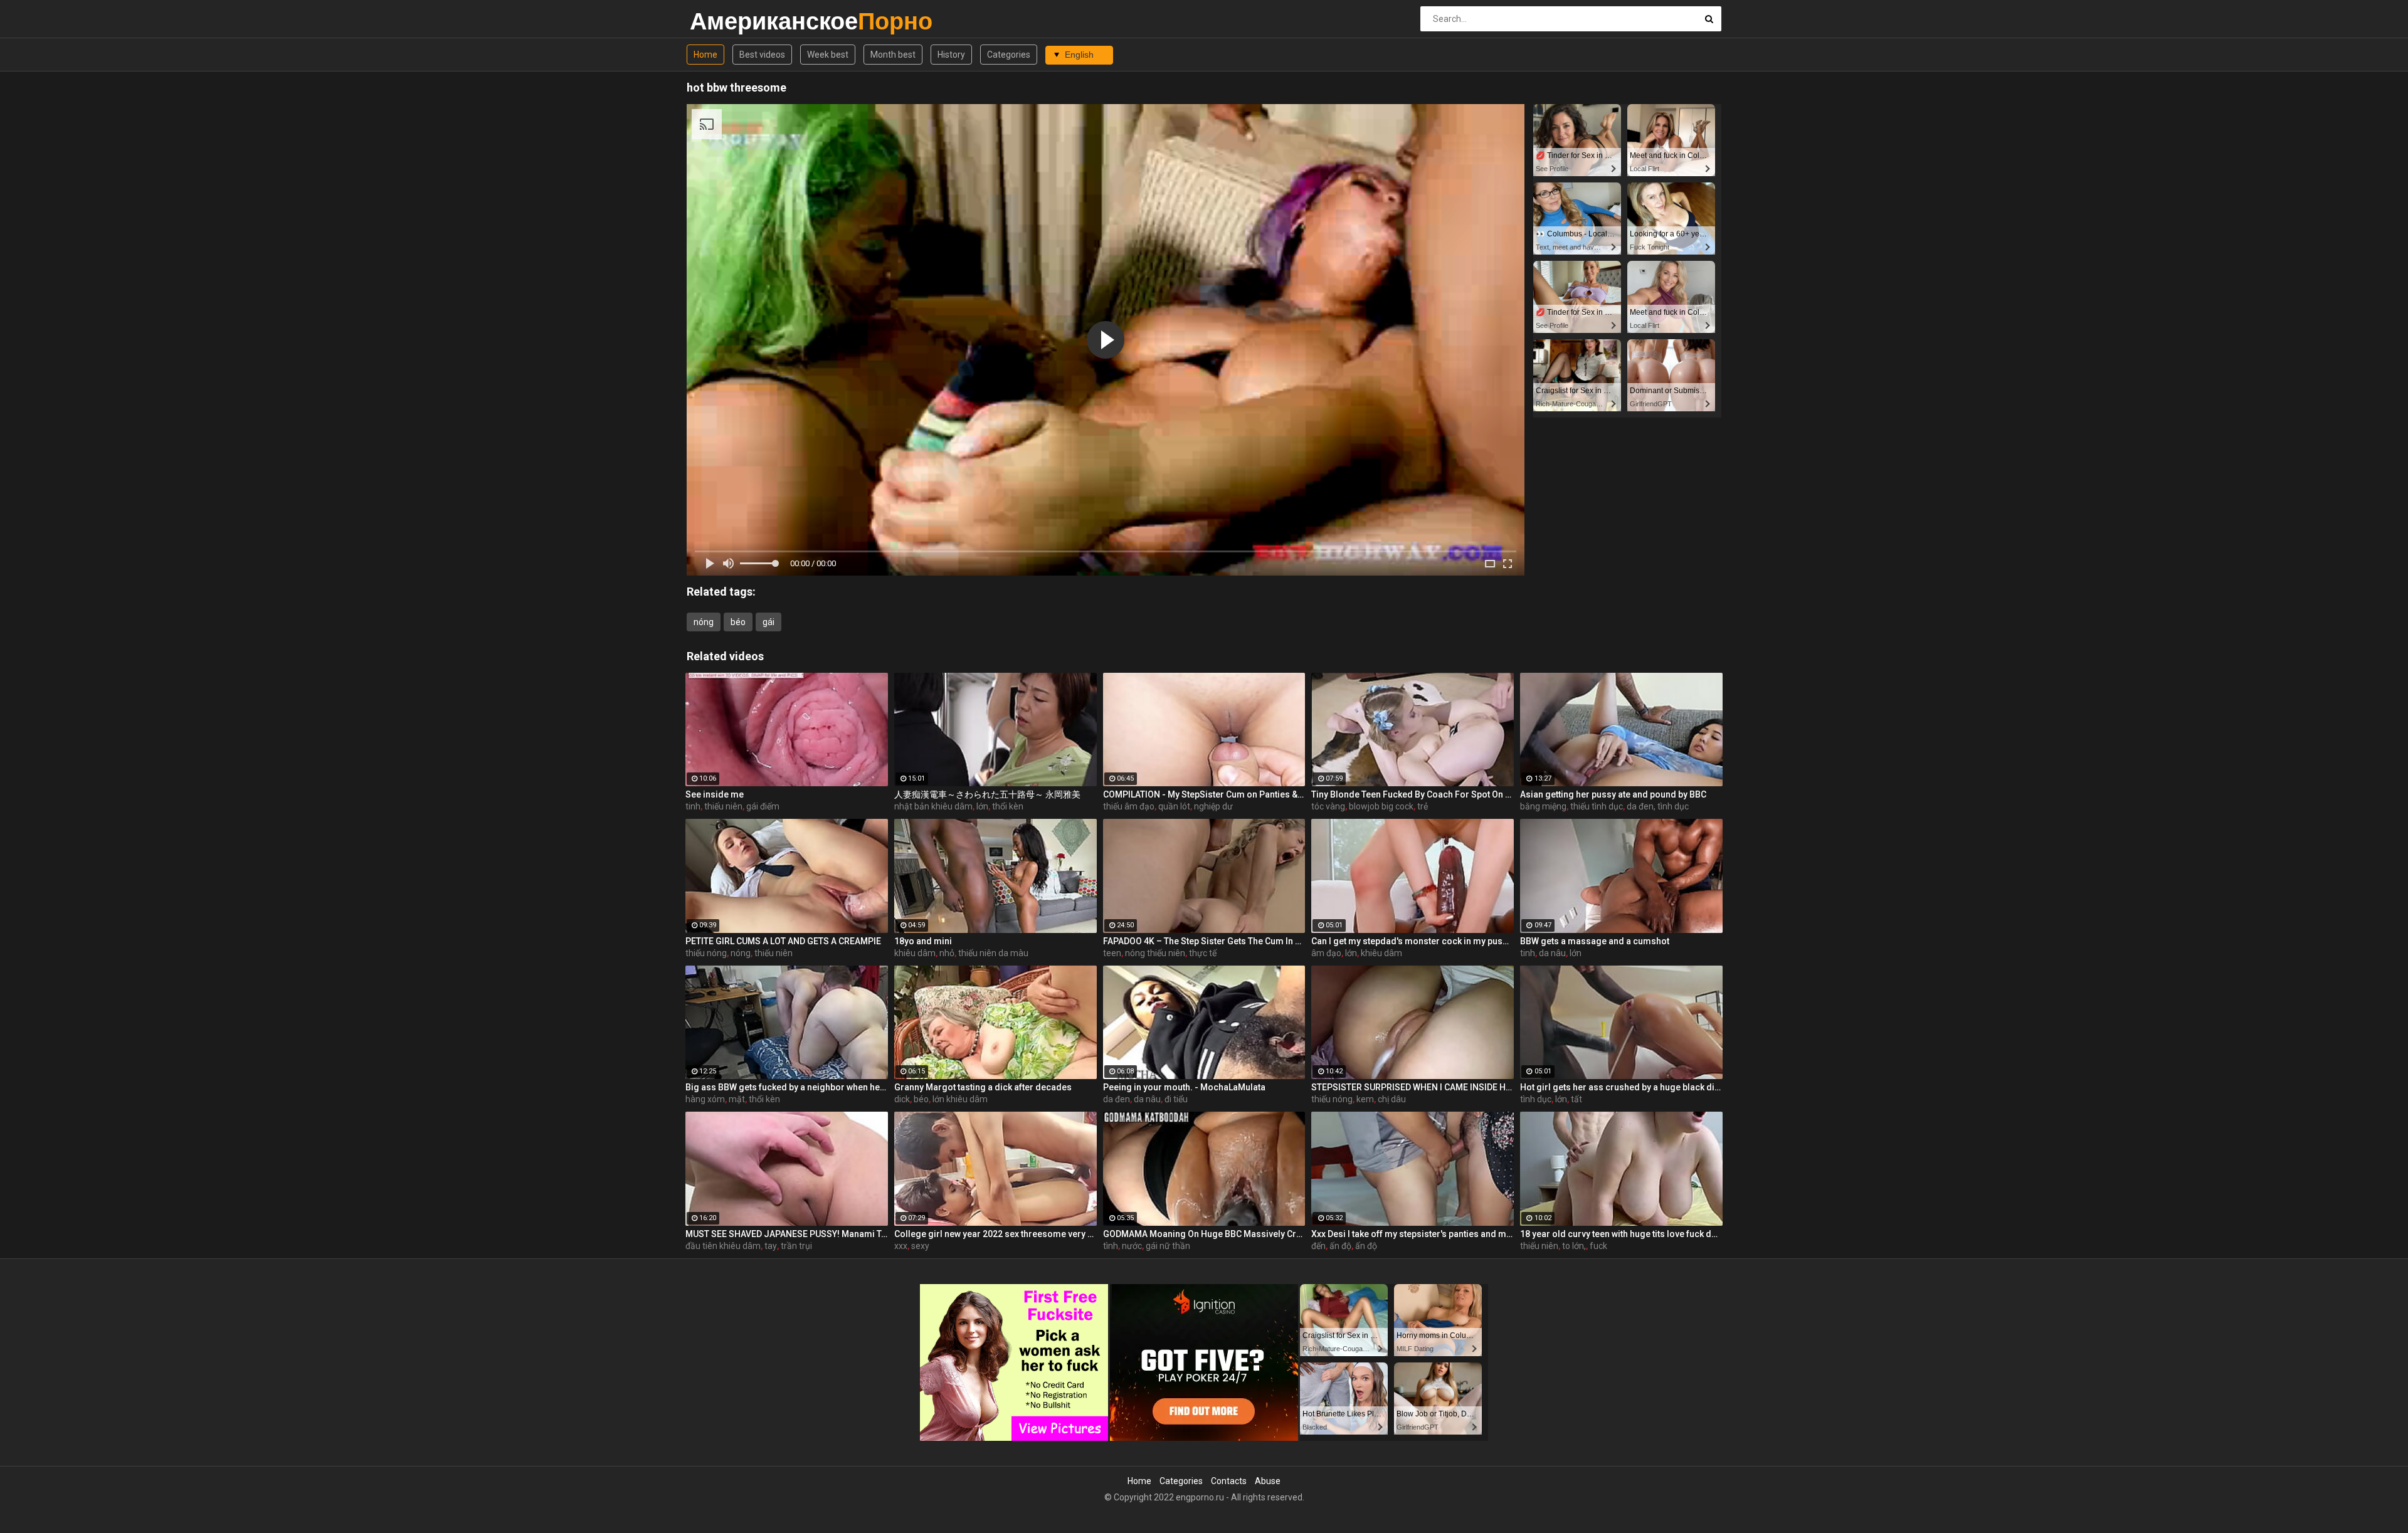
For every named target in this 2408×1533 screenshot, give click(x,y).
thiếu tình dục (1597, 806)
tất (1576, 1099)
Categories (1009, 55)
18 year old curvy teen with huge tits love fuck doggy (1621, 1234)
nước (1132, 1246)
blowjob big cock (1381, 806)
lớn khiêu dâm (960, 1099)
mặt (737, 1099)
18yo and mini (923, 941)
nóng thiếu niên (1155, 953)
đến (1318, 1246)
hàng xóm (705, 1099)
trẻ (1423, 806)
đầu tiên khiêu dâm (723, 1246)
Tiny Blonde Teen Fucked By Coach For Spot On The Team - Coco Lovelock (1413, 794)
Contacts (1229, 1481)
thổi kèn (1008, 806)
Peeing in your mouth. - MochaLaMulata (1184, 1087)
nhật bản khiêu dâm (933, 806)
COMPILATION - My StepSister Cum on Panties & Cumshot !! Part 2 (1204, 794)
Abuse (1268, 1481)
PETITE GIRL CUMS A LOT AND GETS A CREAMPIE (783, 941)
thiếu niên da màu (993, 953)
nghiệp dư (1213, 806)
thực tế (1203, 953)
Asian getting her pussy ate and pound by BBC (1613, 794)
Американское (723, 21)
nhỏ (947, 953)
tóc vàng (1328, 806)
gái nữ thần (1168, 1246)
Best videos (762, 55)
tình (1111, 1246)
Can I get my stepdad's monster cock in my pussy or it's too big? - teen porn (1413, 941)
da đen (1117, 1099)
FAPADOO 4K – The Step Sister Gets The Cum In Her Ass (1204, 941)
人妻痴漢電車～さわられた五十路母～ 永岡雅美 (987, 794)
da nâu (1552, 953)
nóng (704, 622)
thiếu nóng (706, 953)
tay (771, 1246)
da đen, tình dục (1658, 806)
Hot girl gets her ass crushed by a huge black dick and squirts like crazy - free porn (1621, 1087)
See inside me (715, 794)
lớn (982, 806)
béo (738, 622)
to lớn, (1574, 1246)
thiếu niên (723, 806)
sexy (920, 1246)
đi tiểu (1176, 1099)
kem (1365, 1099)
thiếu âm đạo (1129, 806)
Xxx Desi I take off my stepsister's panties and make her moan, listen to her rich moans (1413, 1234)
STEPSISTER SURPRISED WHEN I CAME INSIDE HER (1413, 1087)
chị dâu (1392, 1099)
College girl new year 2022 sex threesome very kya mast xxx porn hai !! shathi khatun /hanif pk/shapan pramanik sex (995, 1234)
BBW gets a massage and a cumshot (1595, 941)
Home (705, 55)
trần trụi (796, 1246)
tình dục (1536, 1099)
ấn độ (1340, 1246)
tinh (693, 806)
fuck (1598, 1246)
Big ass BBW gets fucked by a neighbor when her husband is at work (787, 1087)
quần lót (1174, 806)
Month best (893, 55)
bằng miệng (1543, 806)
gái (768, 622)
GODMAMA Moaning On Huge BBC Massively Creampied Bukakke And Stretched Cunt (1204, 1234)
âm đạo (1326, 953)
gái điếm (763, 806)
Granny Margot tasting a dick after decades (983, 1087)
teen (1112, 953)
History (951, 55)
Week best (828, 55)
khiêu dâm (915, 953)
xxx (901, 1246)
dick (902, 1099)
